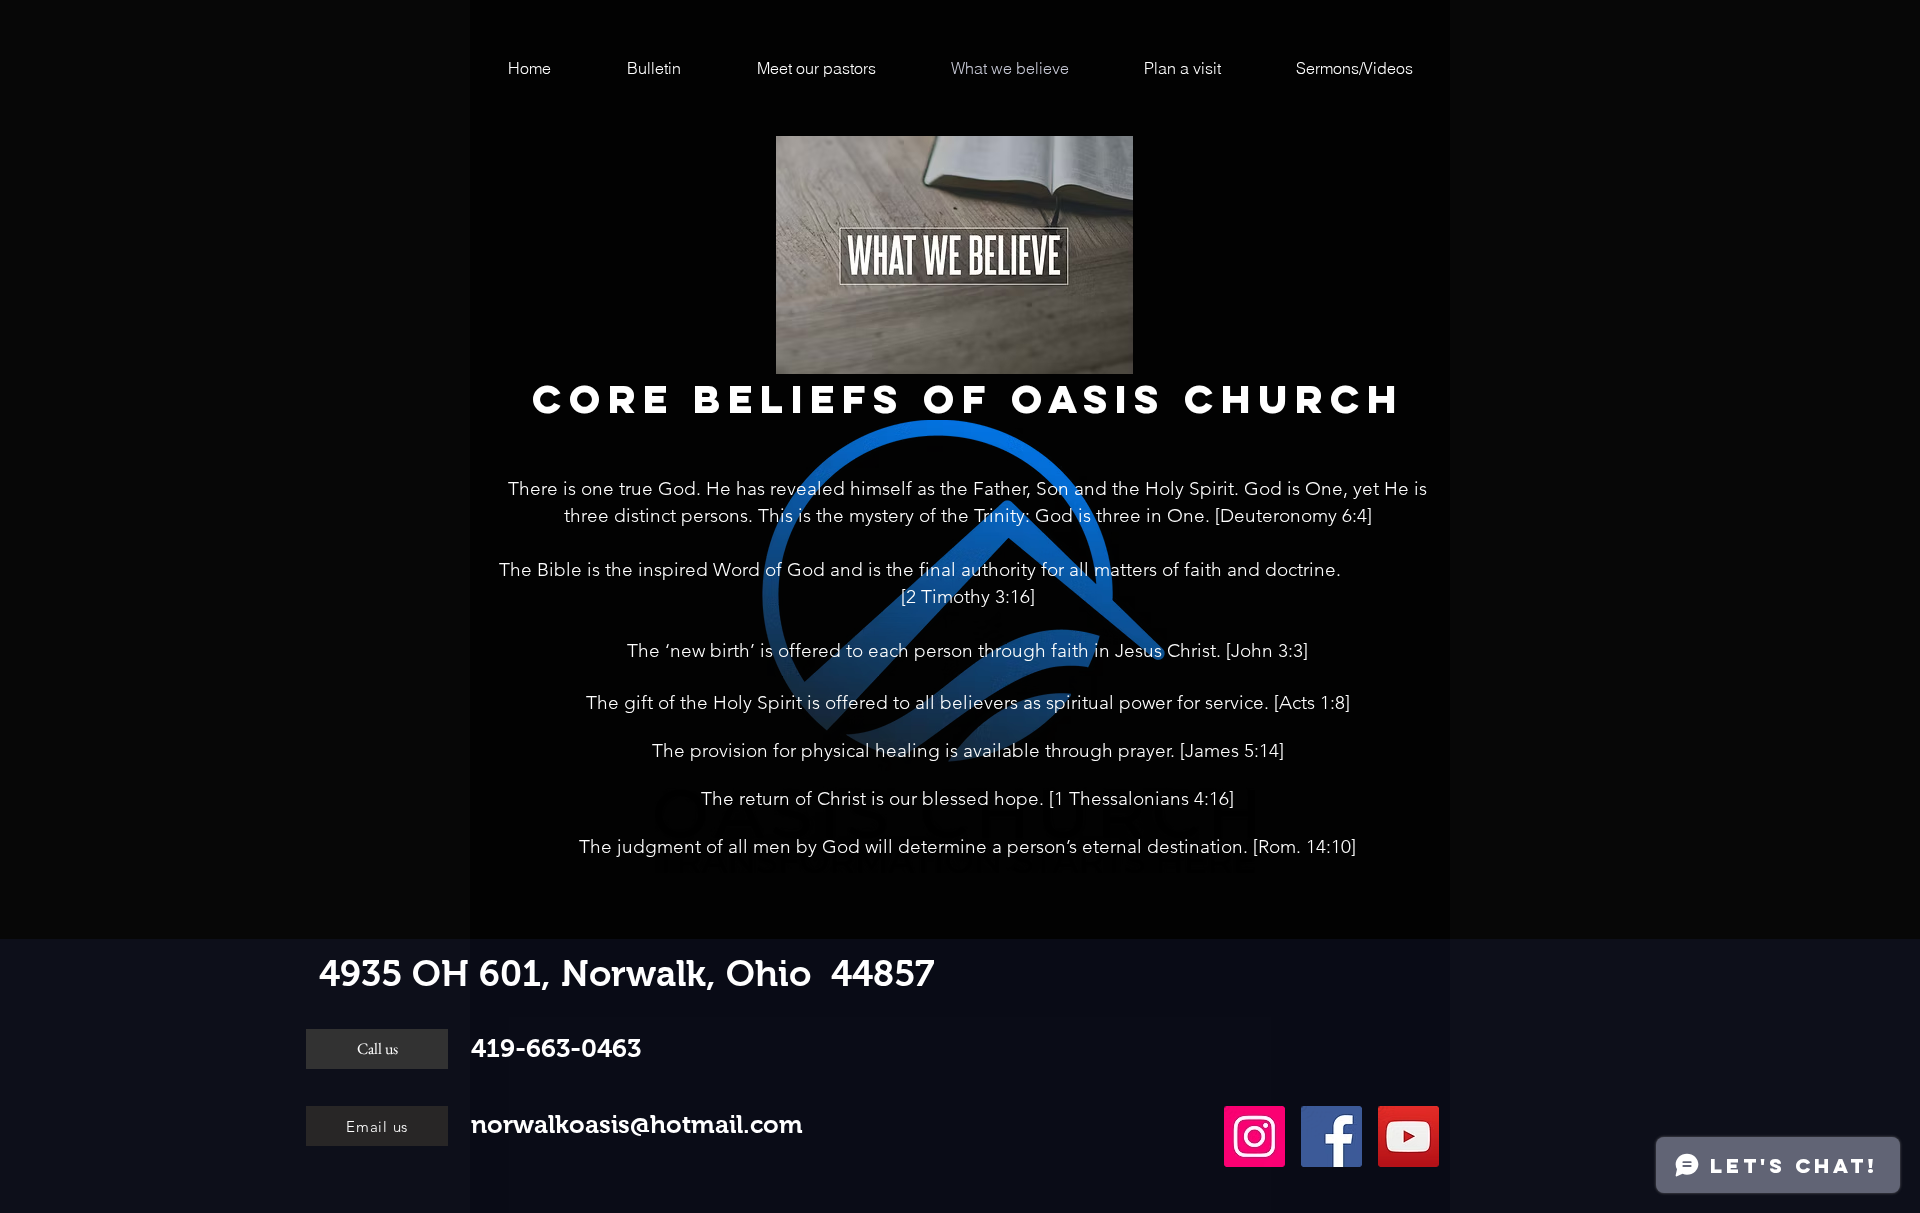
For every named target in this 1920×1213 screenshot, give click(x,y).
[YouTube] (1408, 1136)
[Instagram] (1254, 1136)
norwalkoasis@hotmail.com (637, 1124)
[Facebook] (1331, 1136)
